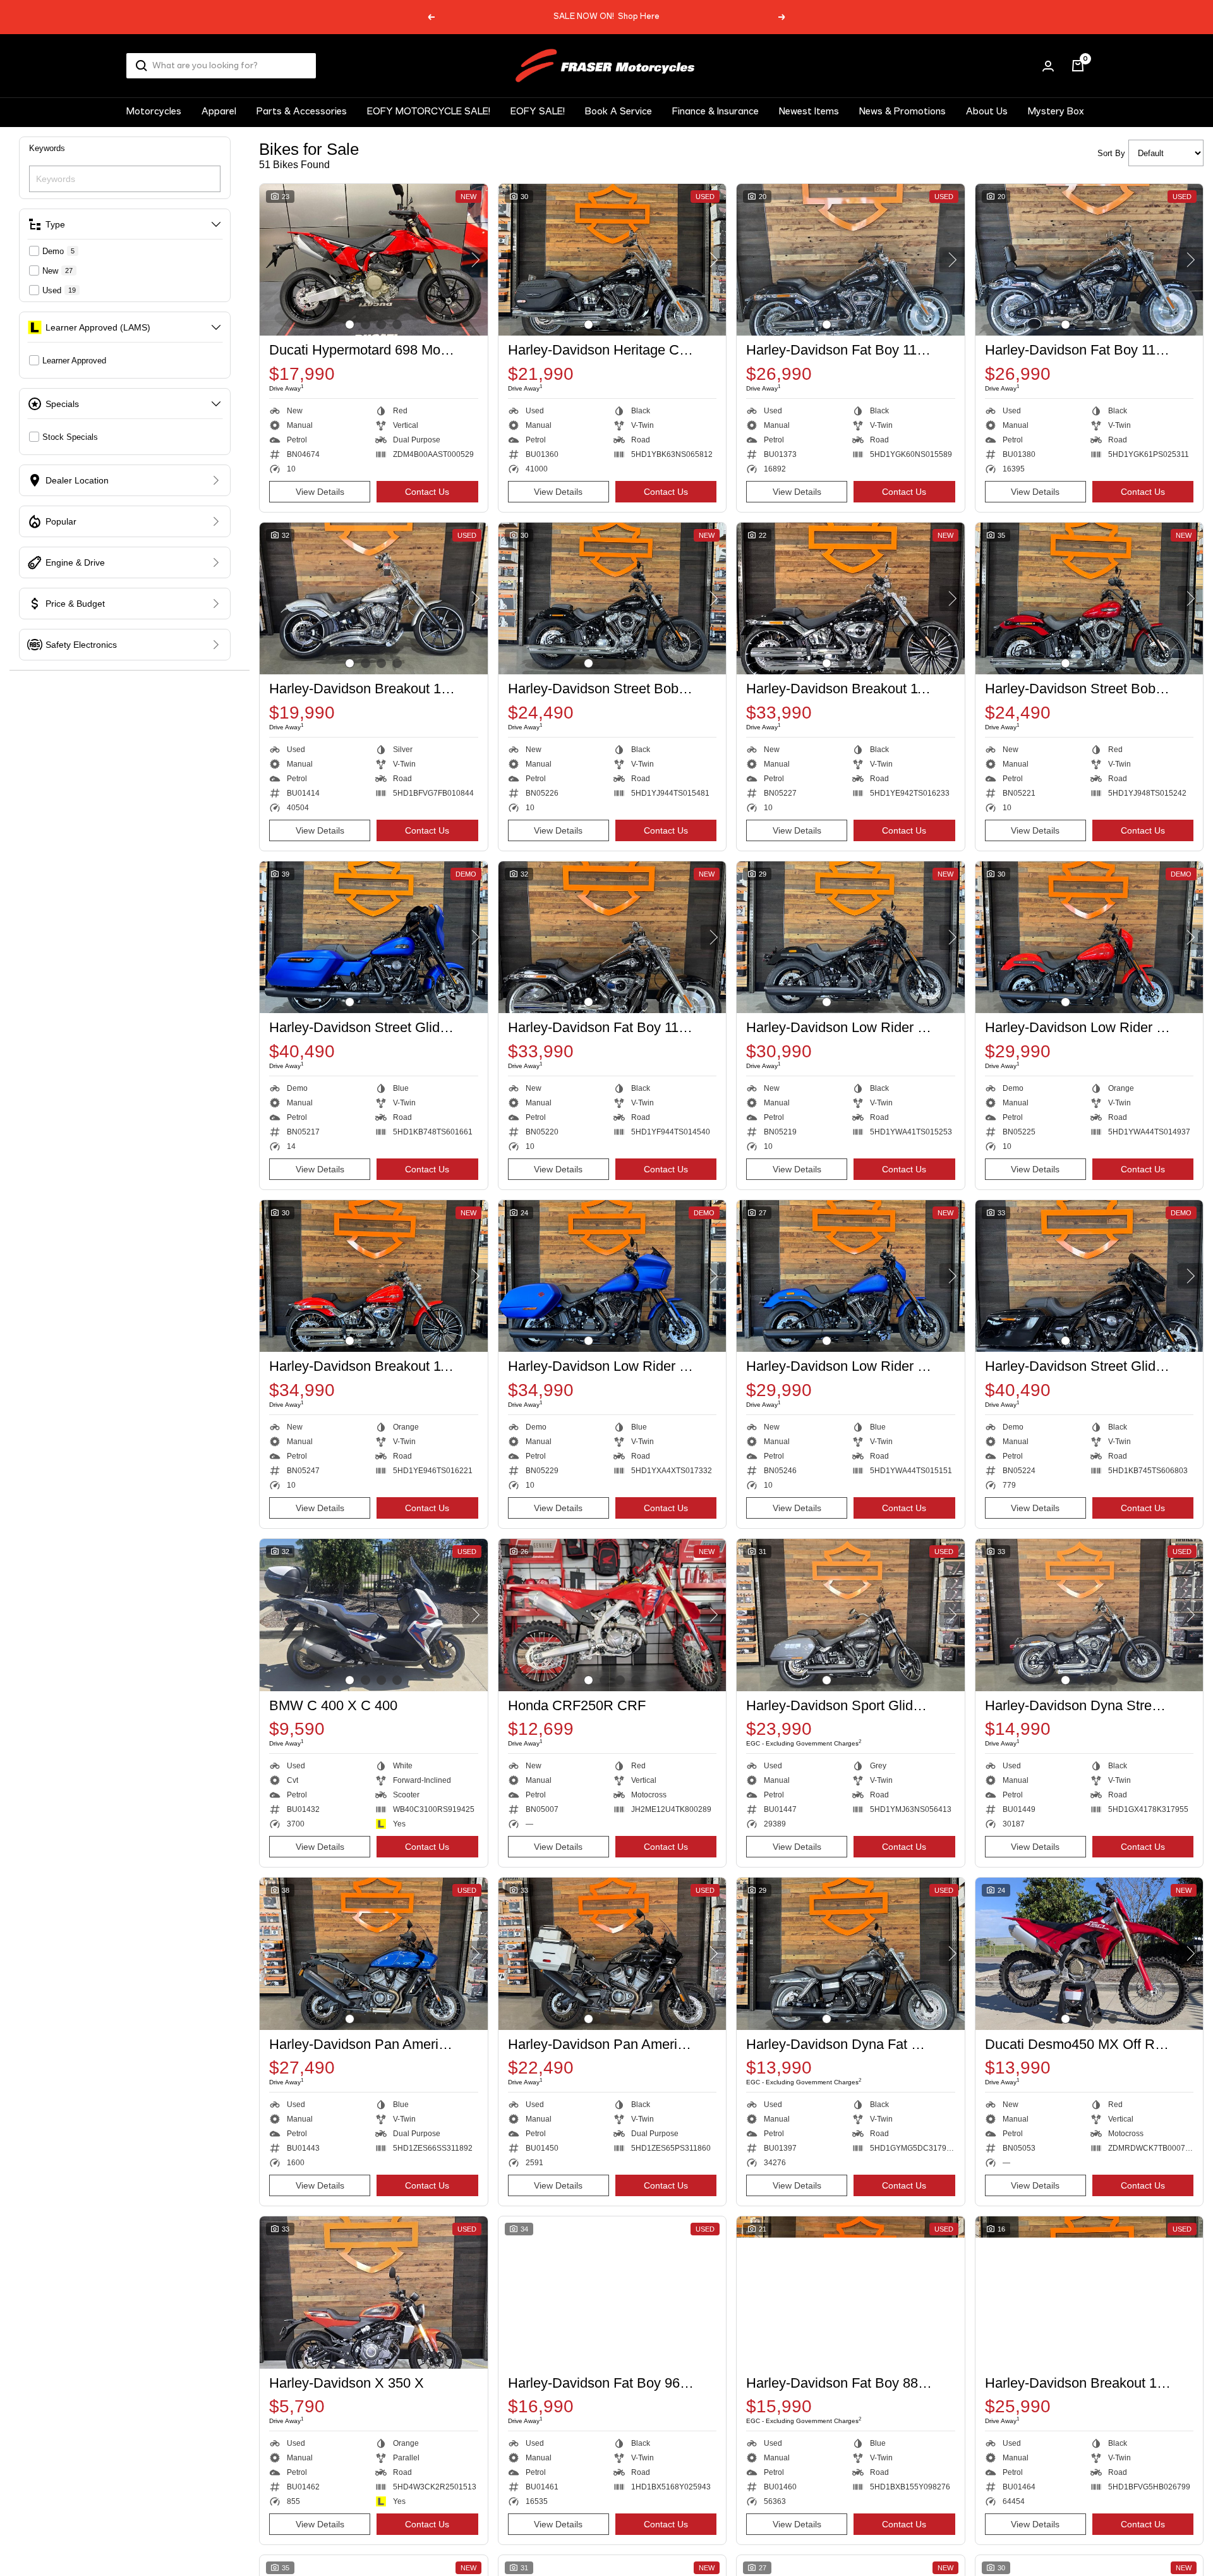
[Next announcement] (782, 17)
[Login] (1048, 66)
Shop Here (639, 17)
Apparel (219, 112)
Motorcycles (154, 112)
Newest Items (809, 112)
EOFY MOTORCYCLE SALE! (429, 112)
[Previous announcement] (431, 17)
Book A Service (619, 112)
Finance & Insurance (715, 112)
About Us (987, 112)
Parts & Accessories (302, 112)
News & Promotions (902, 112)
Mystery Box (1056, 112)
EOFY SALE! (538, 112)
